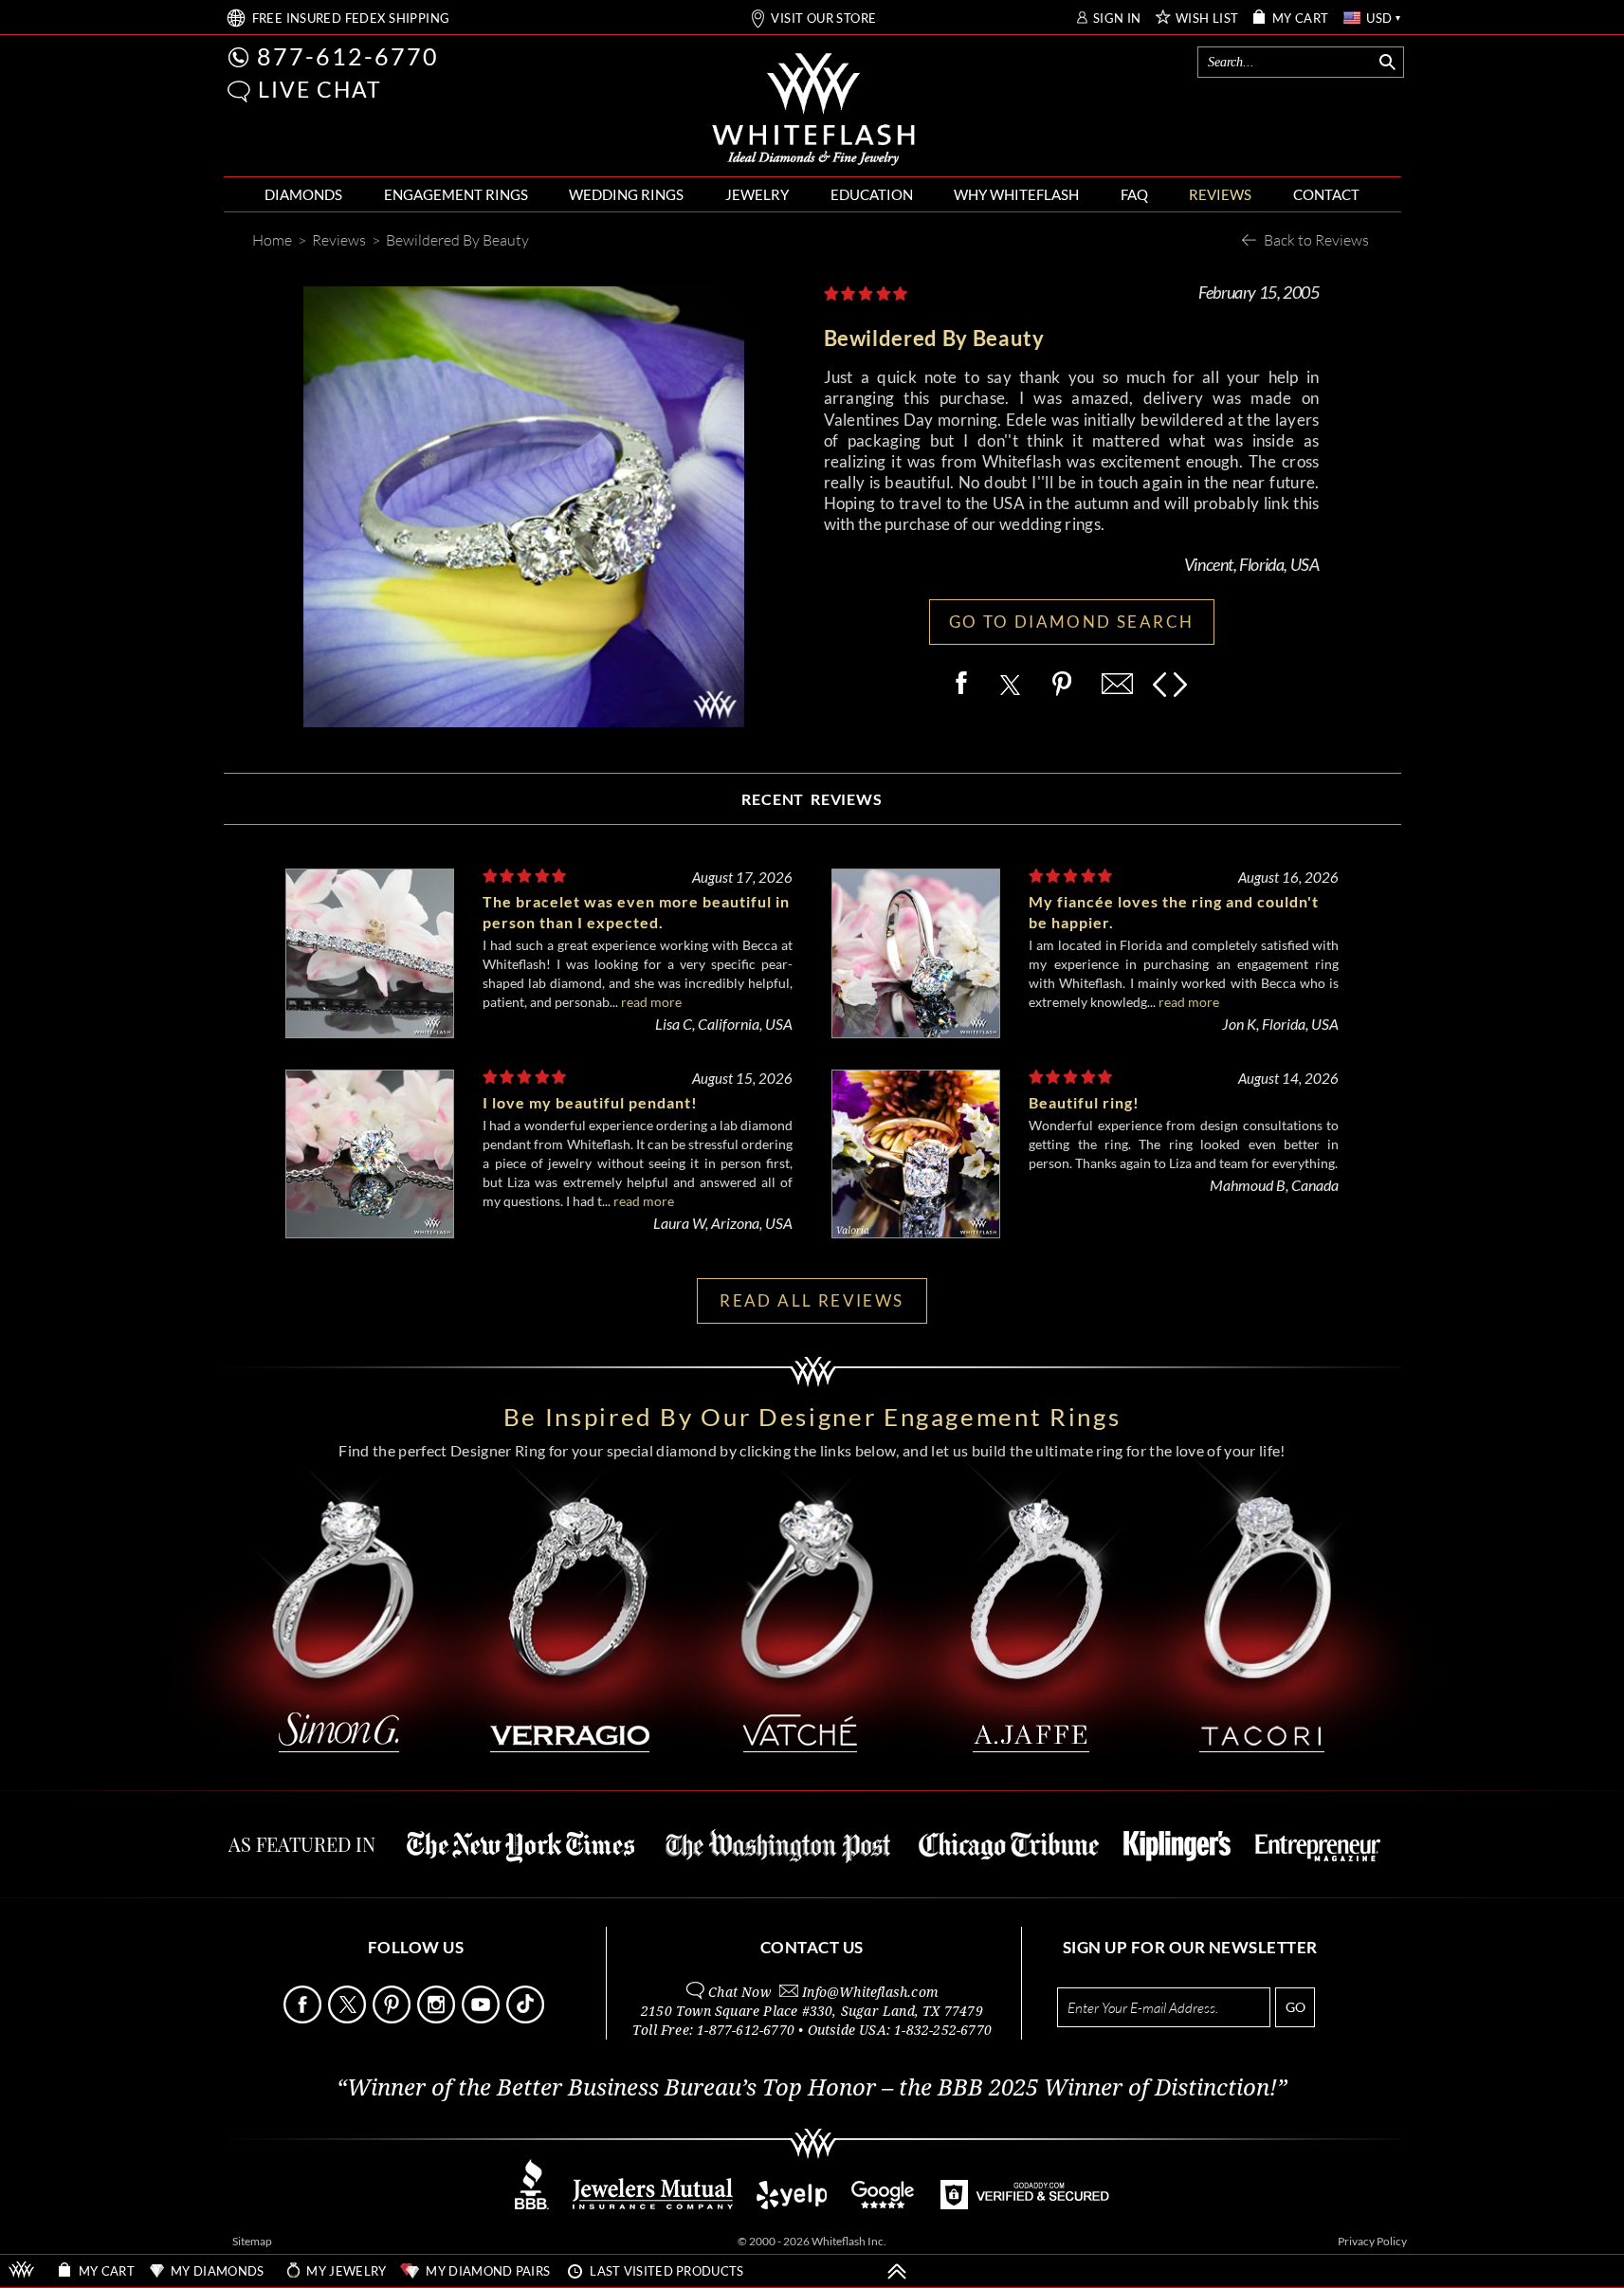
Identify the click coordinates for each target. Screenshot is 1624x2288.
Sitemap (252, 2241)
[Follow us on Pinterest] (393, 2018)
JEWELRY (757, 194)
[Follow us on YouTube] (483, 2018)
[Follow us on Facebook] (304, 2018)
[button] (239, 92)
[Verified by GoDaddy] (1025, 2204)
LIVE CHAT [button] (320, 89)
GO (1296, 2007)
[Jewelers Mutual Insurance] (653, 2204)
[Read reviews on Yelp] (792, 2204)
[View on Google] (884, 2204)
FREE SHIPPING (351, 18)
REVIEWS (1220, 194)
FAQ (1134, 194)
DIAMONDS (303, 194)
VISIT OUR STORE (823, 18)
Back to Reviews (1316, 239)
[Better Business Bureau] (532, 2204)
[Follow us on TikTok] (527, 2018)
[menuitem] (303, 195)
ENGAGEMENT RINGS (456, 194)
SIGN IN (1117, 18)
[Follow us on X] (349, 2018)
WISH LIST (1207, 18)
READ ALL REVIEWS (812, 1300)
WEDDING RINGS (626, 194)
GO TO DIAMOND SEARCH (1072, 622)
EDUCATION (872, 194)
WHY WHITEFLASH (1016, 194)
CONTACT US (812, 1947)
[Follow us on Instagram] (438, 2018)
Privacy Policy (1372, 2241)
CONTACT (1326, 194)
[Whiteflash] (813, 110)
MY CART (1301, 18)
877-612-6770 (348, 56)
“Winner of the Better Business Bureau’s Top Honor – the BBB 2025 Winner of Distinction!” (812, 2088)
